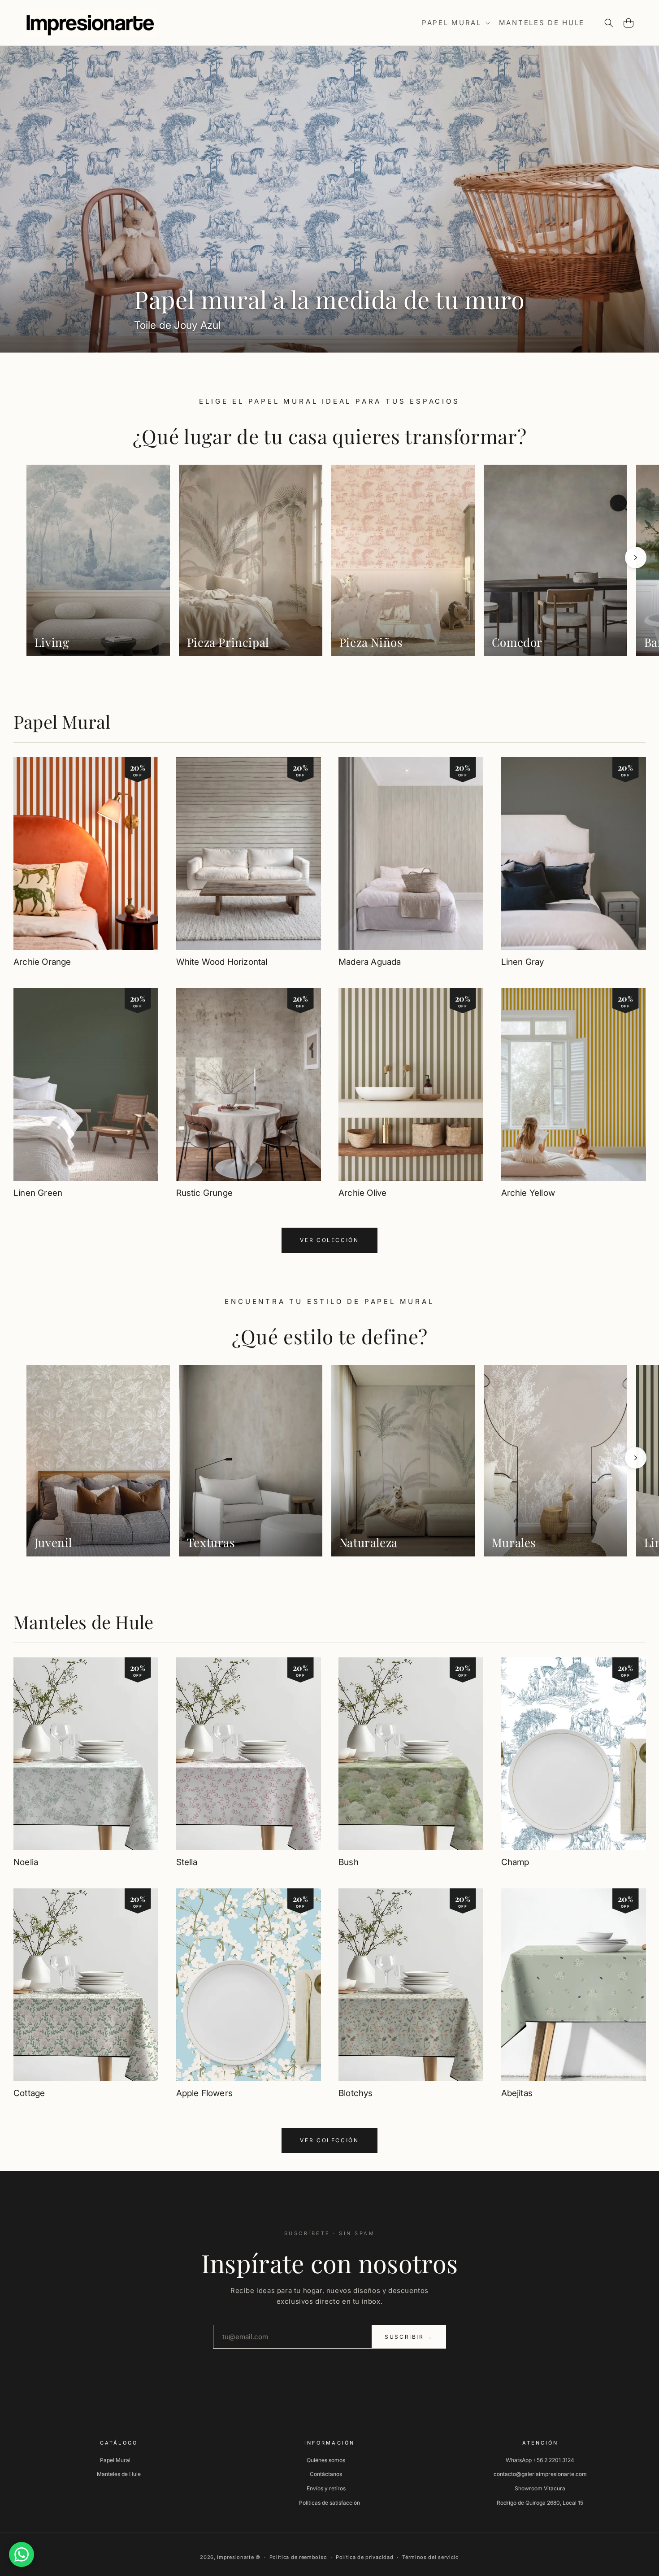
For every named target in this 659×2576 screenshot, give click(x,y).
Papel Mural (62, 721)
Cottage (29, 2093)
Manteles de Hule (83, 1622)
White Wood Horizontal (222, 962)
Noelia (26, 1862)
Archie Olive (362, 1193)
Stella (187, 1862)
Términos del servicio (431, 2557)
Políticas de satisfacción (329, 2502)
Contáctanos (326, 2474)
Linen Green (38, 1193)
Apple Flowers (204, 2093)
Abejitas (517, 2093)
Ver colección (329, 1240)
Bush (349, 1862)
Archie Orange (42, 962)
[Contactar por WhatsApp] (22, 2554)
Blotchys (356, 2093)
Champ (515, 1862)
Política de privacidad (364, 2557)
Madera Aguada (370, 962)
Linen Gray (523, 962)
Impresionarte (235, 2557)
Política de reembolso (298, 2557)
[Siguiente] (636, 558)
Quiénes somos (326, 2460)
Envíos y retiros (326, 2488)
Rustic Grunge (204, 1193)
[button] (455, 23)
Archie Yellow (528, 1193)
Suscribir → (409, 2337)
